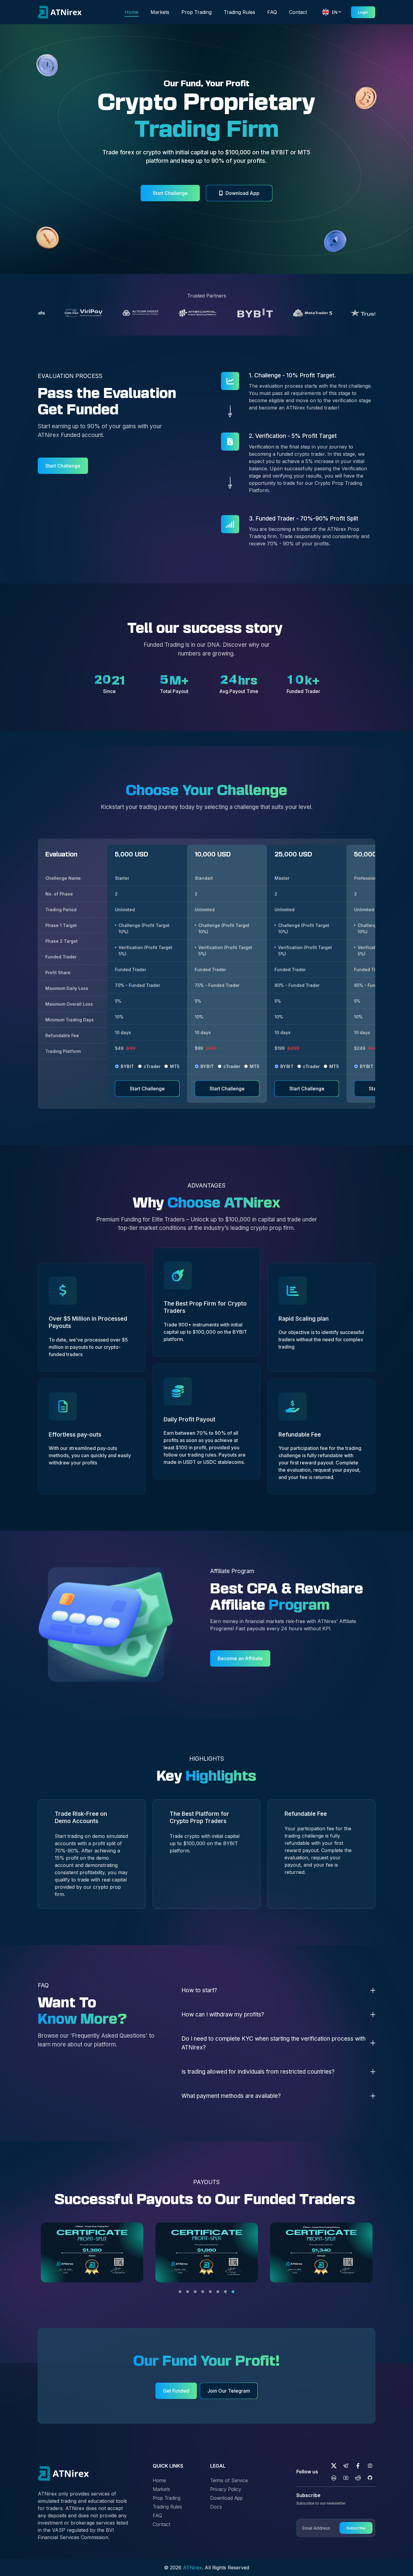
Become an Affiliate (240, 1658)
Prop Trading (197, 12)
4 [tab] (203, 2292)
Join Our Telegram (229, 2391)
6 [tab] (218, 2292)
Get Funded (176, 2391)
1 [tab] (180, 2292)
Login (363, 12)
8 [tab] (233, 2292)
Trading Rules (239, 12)
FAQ (272, 12)
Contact (298, 12)
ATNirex (192, 2568)
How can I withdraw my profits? (223, 2014)
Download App (242, 193)
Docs (216, 2507)
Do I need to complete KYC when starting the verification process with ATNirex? (273, 2043)
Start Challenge (170, 193)
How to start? (199, 1990)
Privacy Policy (226, 2489)
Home (132, 12)
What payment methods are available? (231, 2096)
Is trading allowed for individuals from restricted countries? (258, 2072)
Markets (160, 12)
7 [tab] (225, 2292)
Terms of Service (229, 2480)
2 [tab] (188, 2292)
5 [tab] (210, 2292)
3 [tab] (195, 2292)
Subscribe (356, 2528)
